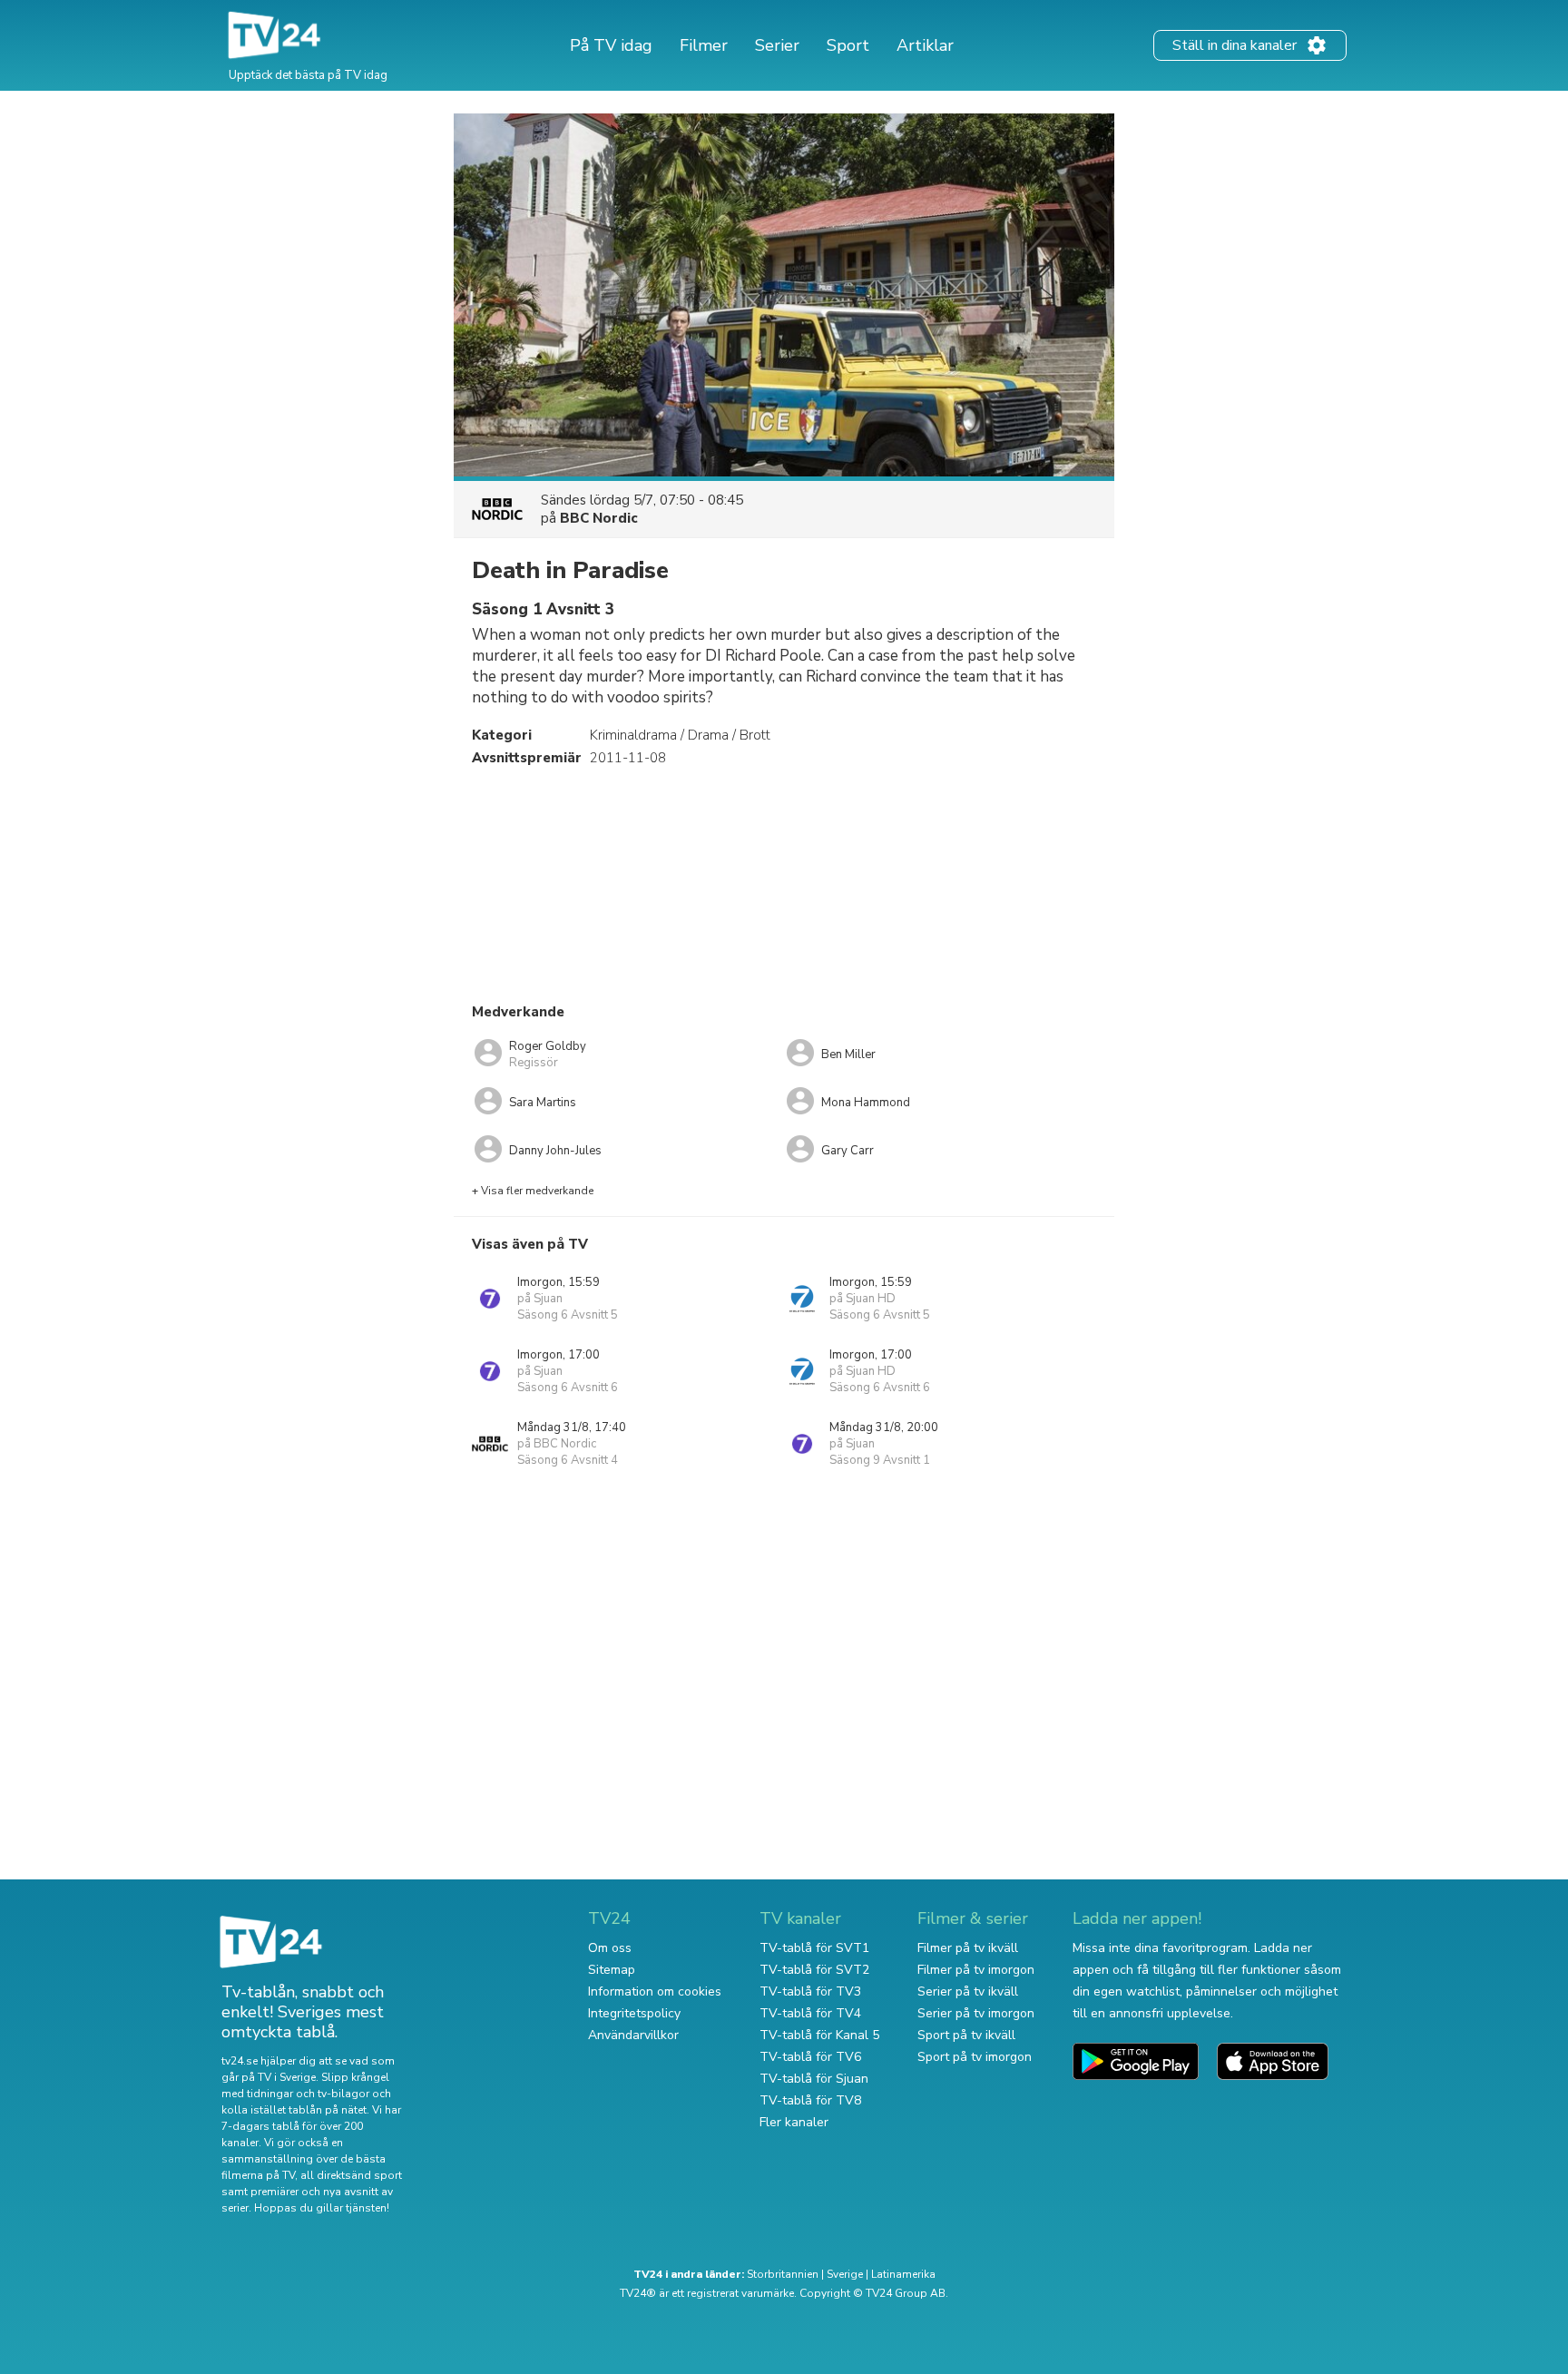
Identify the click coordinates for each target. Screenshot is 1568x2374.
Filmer (704, 45)
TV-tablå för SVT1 (814, 1948)
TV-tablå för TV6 (810, 2057)
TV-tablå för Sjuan (814, 2079)
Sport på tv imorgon (975, 2057)
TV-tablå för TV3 (810, 1991)
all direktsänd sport (351, 2175)
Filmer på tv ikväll (968, 1948)
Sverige (845, 2274)
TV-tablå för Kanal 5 (819, 2035)
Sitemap (612, 1970)
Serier (777, 45)
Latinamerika (903, 2274)
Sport (848, 45)
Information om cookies (655, 1991)
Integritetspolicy (634, 2013)
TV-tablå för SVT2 (814, 1970)
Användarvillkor (633, 2035)
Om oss (610, 1948)
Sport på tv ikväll (966, 2035)
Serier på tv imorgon (976, 2013)
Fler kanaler (794, 2122)
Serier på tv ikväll (968, 1991)
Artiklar (925, 45)
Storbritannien (783, 2274)
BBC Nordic (599, 518)
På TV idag (611, 45)
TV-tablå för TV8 (810, 2100)
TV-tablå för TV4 (810, 2013)
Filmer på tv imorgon (976, 1970)
